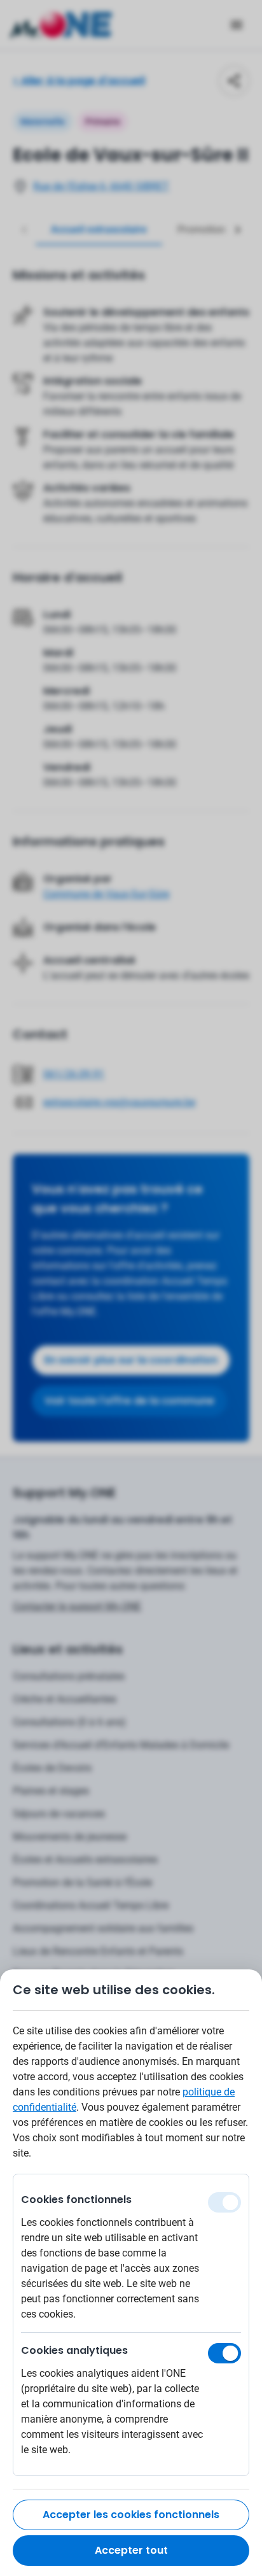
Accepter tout (131, 2550)
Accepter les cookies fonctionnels (131, 2515)
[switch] (224, 2353)
